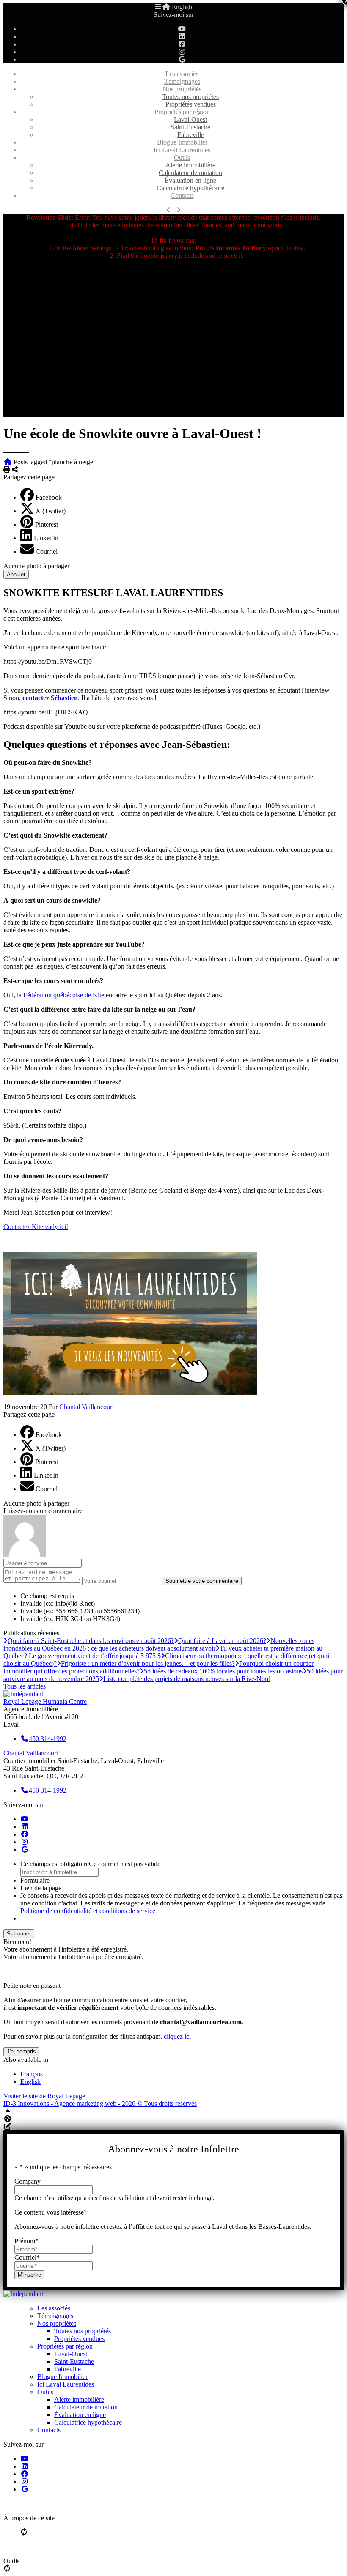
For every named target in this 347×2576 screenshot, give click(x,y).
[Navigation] (158, 7)
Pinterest (47, 524)
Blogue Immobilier (182, 142)
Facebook (49, 497)
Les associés (182, 74)
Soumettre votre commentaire (202, 1581)
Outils (182, 157)
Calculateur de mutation (190, 173)
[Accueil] (166, 7)
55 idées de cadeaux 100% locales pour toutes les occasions (223, 1671)
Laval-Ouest (190, 119)
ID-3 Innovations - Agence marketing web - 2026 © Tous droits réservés (100, 2104)
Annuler (16, 574)
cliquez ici (177, 2036)
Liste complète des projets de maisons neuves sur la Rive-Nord (187, 1679)
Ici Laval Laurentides (182, 150)
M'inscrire (29, 2275)
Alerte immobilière (190, 165)
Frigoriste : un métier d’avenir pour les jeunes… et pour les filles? (148, 1663)
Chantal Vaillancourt (87, 1407)
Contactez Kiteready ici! (36, 1227)
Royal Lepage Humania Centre (45, 1701)
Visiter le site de (44, 2096)
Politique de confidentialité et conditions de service (88, 1911)
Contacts (182, 196)
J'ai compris (21, 2052)
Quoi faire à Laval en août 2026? (222, 1641)
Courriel (47, 552)
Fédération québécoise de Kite (64, 995)
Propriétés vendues (191, 104)
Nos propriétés (182, 89)
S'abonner (19, 1934)
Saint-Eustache (190, 127)
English (182, 7)
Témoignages (182, 81)
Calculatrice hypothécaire (190, 188)
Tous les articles (25, 1686)
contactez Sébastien (50, 698)
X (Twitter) (51, 511)
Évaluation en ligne (190, 180)
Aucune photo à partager (36, 566)
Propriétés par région (182, 112)
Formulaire (35, 1880)
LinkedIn (46, 538)
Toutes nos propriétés (190, 97)
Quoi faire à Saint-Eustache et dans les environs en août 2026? (91, 1641)
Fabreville (191, 135)
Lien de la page (41, 1888)
